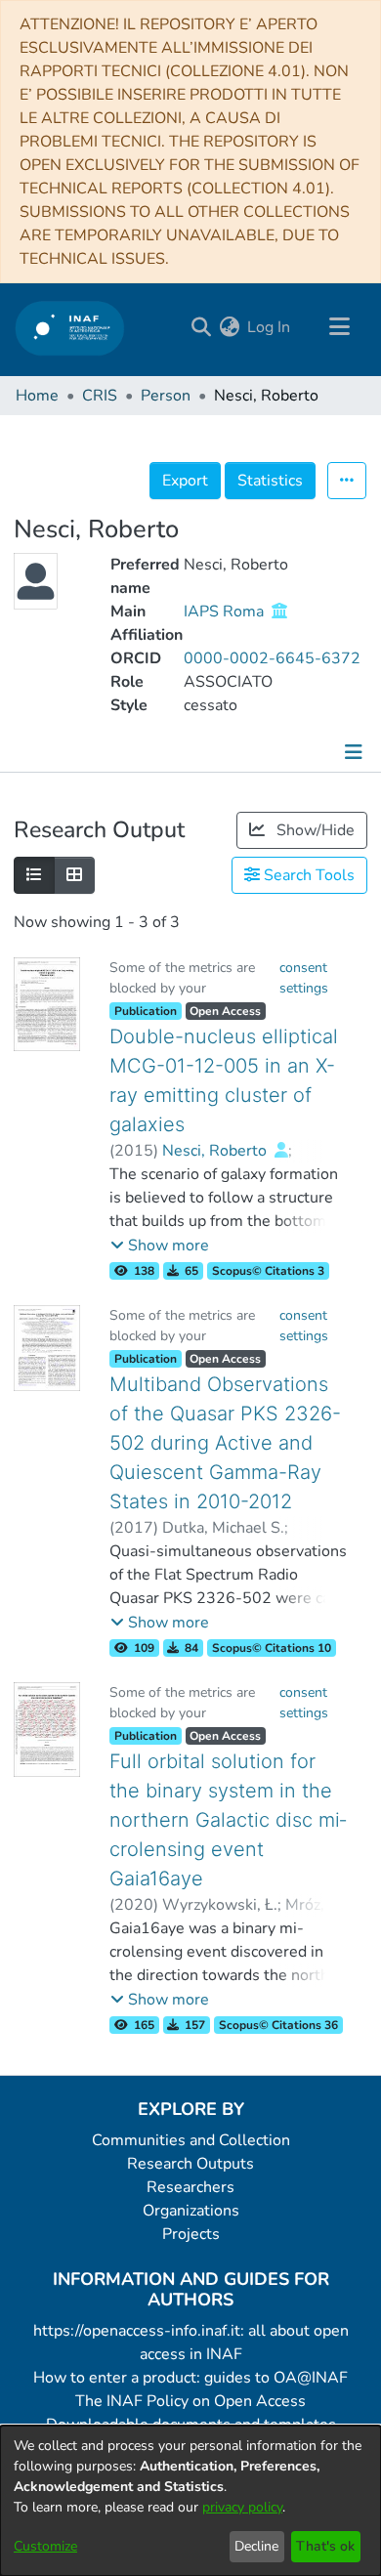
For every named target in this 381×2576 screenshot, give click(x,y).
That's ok (325, 2546)
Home (37, 396)
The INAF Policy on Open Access (190, 2401)
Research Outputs (190, 2164)
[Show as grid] (74, 875)
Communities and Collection (191, 2140)
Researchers (190, 2187)
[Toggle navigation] (339, 327)
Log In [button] (270, 327)
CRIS (100, 396)
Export (185, 481)
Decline (256, 2546)
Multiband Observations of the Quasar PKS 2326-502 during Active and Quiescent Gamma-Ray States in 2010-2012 (225, 1443)
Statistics (270, 481)
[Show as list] (34, 875)
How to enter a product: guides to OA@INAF (190, 2378)
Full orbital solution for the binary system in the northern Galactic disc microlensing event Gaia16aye (228, 1820)
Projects (191, 2234)
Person (166, 396)
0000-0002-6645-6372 (272, 658)
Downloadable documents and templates (191, 2425)
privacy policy (242, 2507)
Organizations (191, 2211)
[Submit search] (201, 327)
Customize (45, 2546)
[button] (160, 1246)
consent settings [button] (304, 978)
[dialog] (190, 2501)
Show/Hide (314, 830)
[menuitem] (229, 327)
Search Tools (307, 875)
